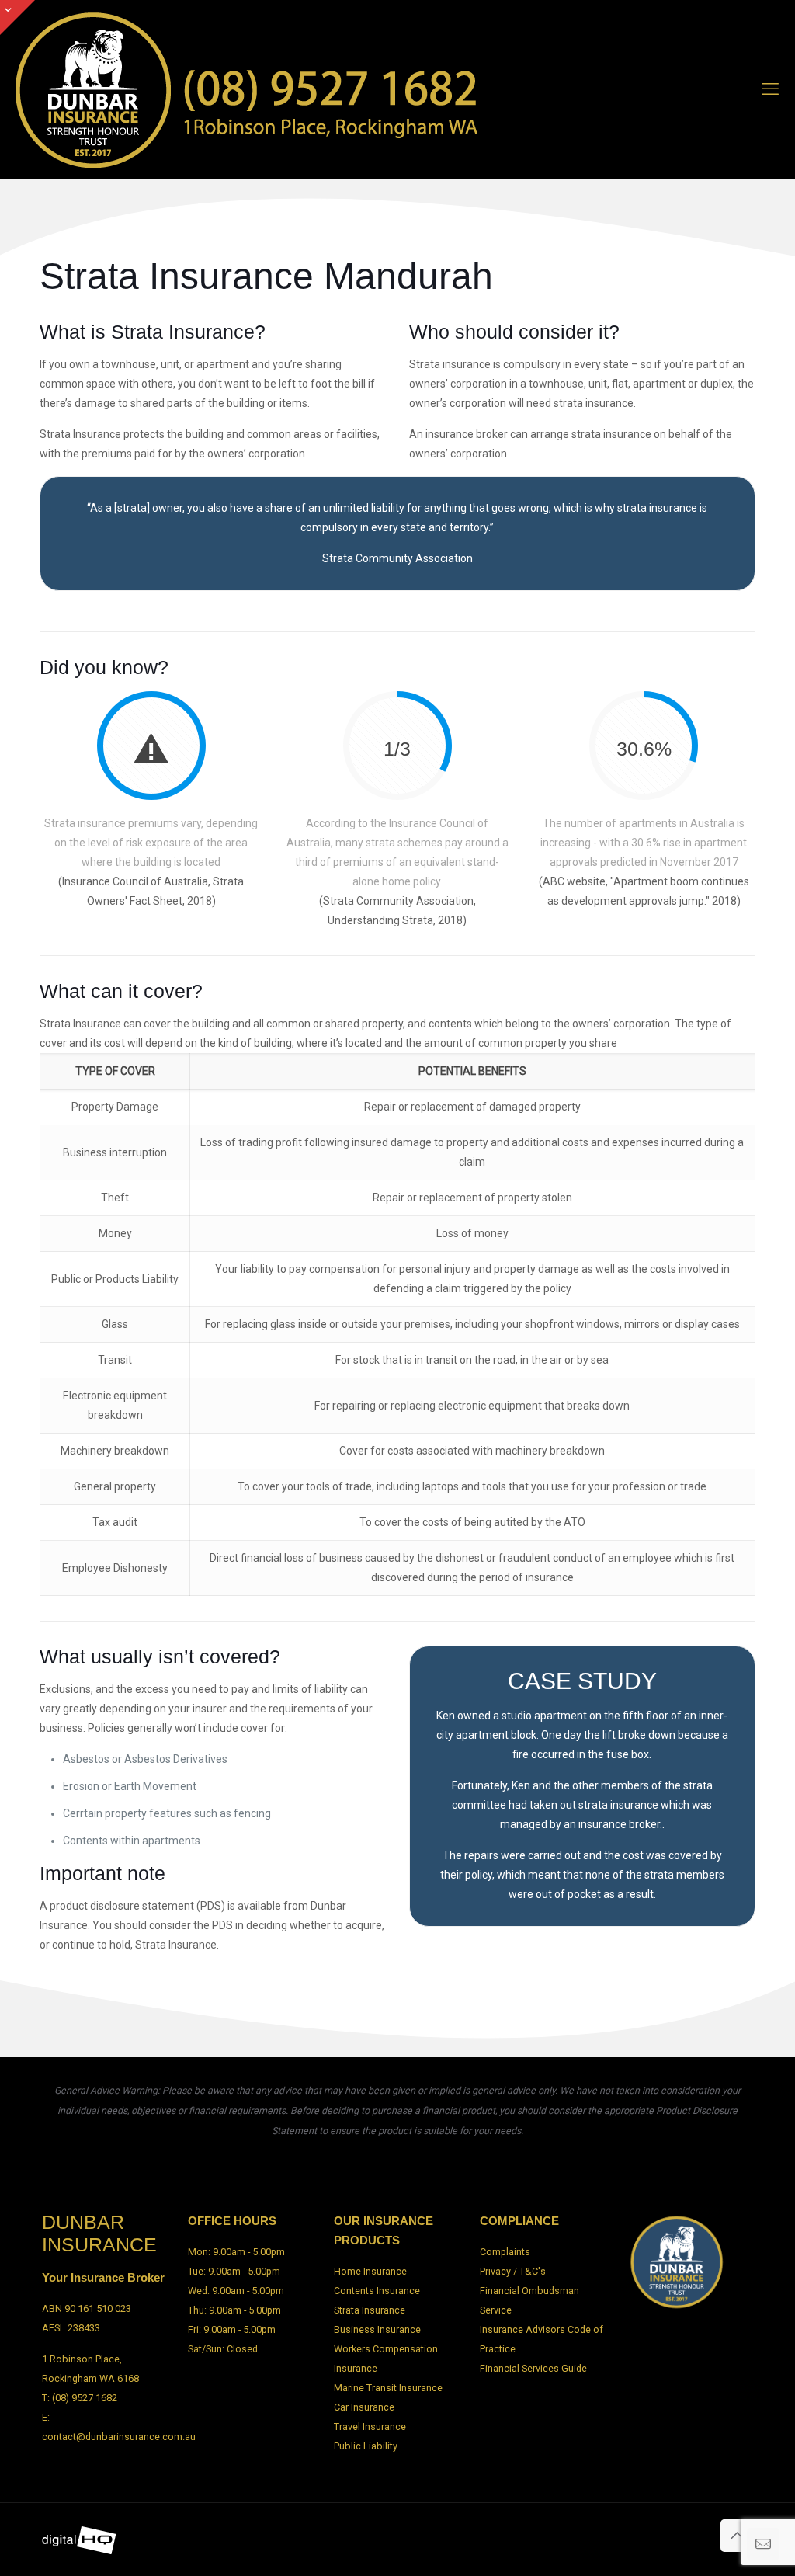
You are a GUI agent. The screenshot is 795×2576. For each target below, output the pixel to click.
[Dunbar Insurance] (248, 89)
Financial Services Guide (533, 2368)
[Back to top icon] (737, 2536)
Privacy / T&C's (513, 2271)
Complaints (505, 2252)
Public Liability (366, 2446)
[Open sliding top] (17, 17)
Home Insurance (370, 2271)
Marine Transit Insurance (388, 2388)
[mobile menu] (770, 89)
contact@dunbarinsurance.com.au (119, 2437)
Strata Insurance (370, 2310)
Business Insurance (377, 2329)
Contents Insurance (377, 2291)
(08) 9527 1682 (85, 2398)
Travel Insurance (370, 2427)
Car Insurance (364, 2407)
